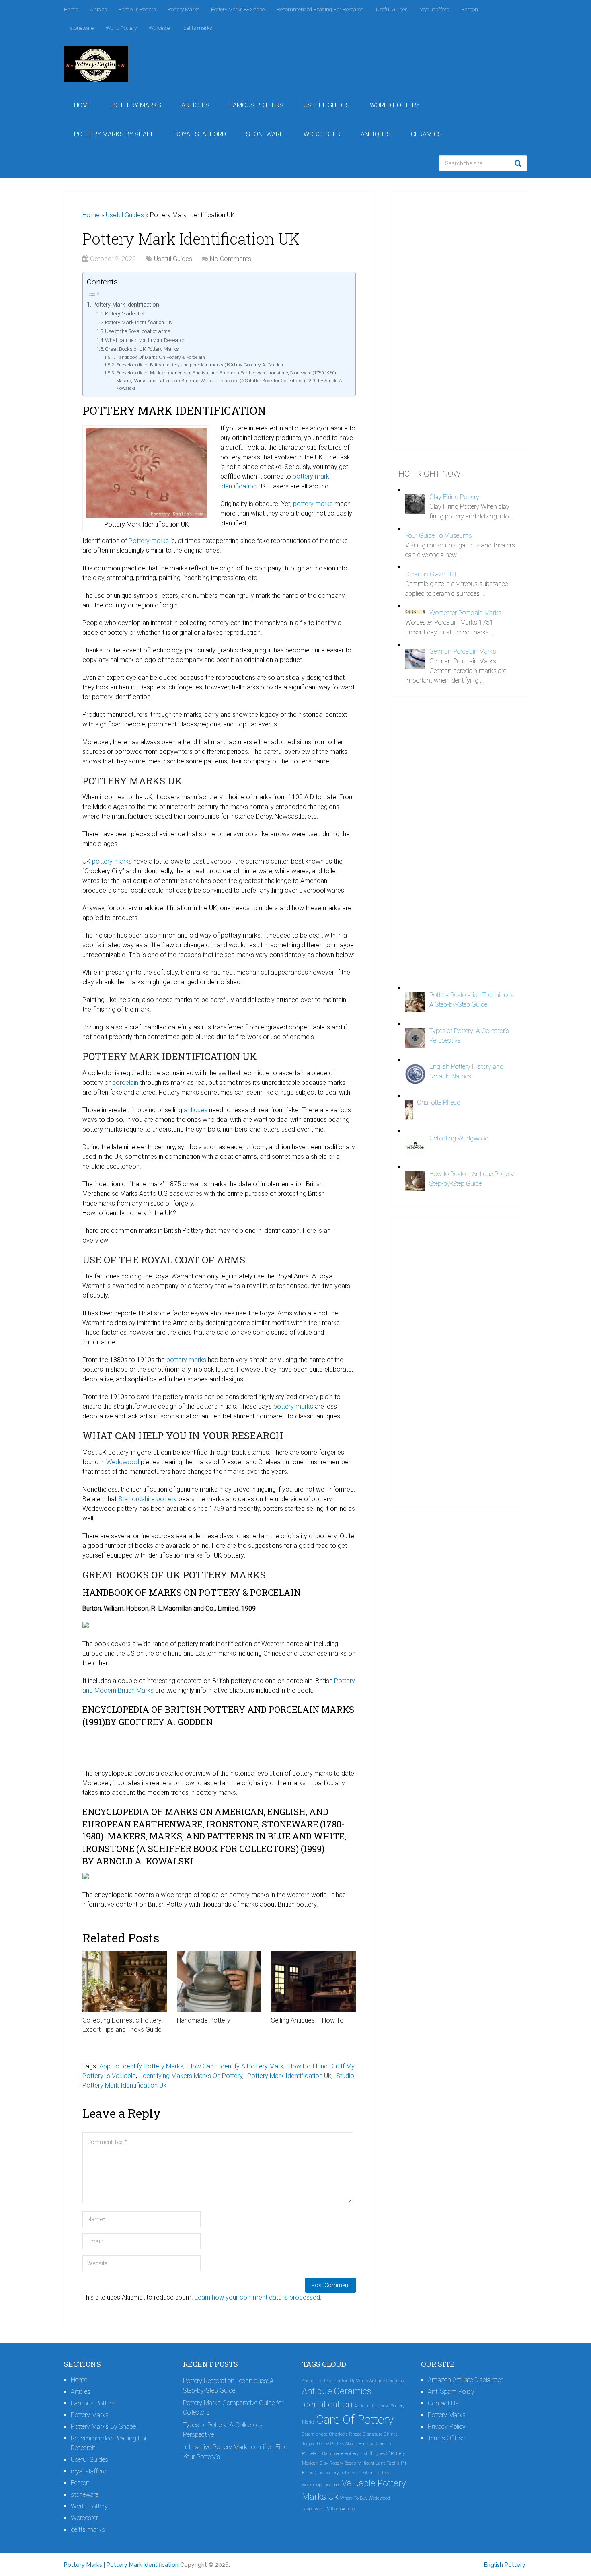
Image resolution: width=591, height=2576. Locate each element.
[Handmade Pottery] (219, 1981)
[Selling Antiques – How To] (313, 1981)
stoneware (82, 28)
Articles (98, 9)
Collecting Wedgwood (459, 1138)
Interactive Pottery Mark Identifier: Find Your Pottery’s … (235, 2452)
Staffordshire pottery (148, 1499)
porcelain (125, 1083)
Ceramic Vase (315, 2434)
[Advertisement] (459, 321)
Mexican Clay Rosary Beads (329, 2463)
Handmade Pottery (204, 2020)
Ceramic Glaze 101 (431, 574)
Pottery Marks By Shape (238, 9)
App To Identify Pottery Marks (141, 2066)
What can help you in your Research (145, 340)
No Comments (231, 259)
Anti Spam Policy (451, 2392)
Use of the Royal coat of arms (138, 331)
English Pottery (505, 2565)
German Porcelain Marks (463, 651)
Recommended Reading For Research (320, 9)
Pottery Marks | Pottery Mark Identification (121, 2565)
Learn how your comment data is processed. (258, 2297)
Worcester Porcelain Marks (465, 613)
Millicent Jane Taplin (378, 2463)
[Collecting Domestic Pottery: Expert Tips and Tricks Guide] (125, 1981)
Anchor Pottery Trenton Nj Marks (335, 2381)
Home (71, 9)
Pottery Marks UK (125, 314)
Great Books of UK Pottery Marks (142, 349)
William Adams (340, 2509)
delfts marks (198, 28)
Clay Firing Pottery (454, 497)
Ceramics (426, 134)
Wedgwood (123, 1462)
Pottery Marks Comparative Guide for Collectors (233, 2408)
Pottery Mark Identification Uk (289, 2076)
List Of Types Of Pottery (383, 2454)
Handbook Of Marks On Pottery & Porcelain (160, 357)
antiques (196, 1110)
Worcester (160, 28)
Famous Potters (137, 9)
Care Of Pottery (355, 2420)
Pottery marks (149, 541)
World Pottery (121, 28)
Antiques (376, 134)
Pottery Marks (183, 9)
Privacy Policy (447, 2427)
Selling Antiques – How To (307, 2020)
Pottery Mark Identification (126, 305)
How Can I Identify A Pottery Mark (236, 2066)
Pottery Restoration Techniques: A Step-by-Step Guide (228, 2386)
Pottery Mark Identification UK (139, 322)
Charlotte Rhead (439, 1102)
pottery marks (313, 504)
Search (519, 163)
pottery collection (357, 2473)
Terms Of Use (446, 2438)
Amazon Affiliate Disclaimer (465, 2380)
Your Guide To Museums (439, 536)
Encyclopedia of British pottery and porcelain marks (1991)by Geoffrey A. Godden (199, 365)
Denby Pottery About (337, 2444)
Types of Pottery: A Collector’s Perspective (223, 2430)
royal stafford (434, 9)
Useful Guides (392, 9)
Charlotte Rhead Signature (356, 2434)
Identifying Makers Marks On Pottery (192, 2076)
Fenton (470, 9)
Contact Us (443, 2403)
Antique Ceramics (387, 2381)
